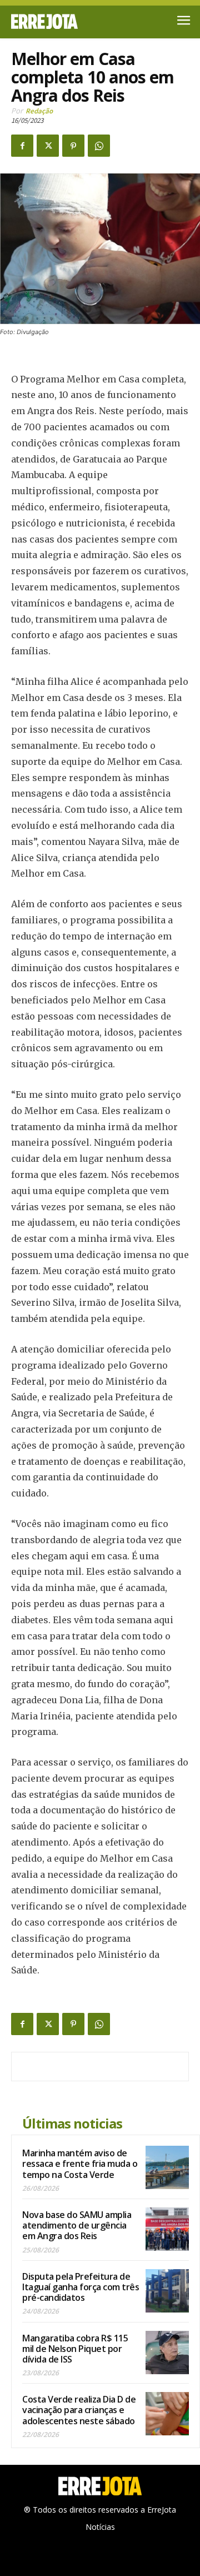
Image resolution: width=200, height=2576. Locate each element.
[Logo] (56, 21)
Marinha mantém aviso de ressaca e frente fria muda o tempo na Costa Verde (80, 2164)
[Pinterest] (73, 146)
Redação (39, 111)
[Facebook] (22, 146)
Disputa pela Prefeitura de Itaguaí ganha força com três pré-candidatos (81, 2287)
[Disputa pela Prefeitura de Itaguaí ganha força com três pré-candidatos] (167, 2291)
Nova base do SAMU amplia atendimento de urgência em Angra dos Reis (77, 2225)
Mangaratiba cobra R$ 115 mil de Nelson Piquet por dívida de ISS (75, 2349)
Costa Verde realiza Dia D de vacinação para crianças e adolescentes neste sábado (79, 2410)
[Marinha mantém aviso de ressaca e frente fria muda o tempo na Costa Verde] (167, 2167)
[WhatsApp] (99, 146)
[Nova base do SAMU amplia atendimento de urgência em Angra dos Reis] (167, 2229)
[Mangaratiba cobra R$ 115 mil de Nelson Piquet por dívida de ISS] (167, 2353)
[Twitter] (48, 146)
